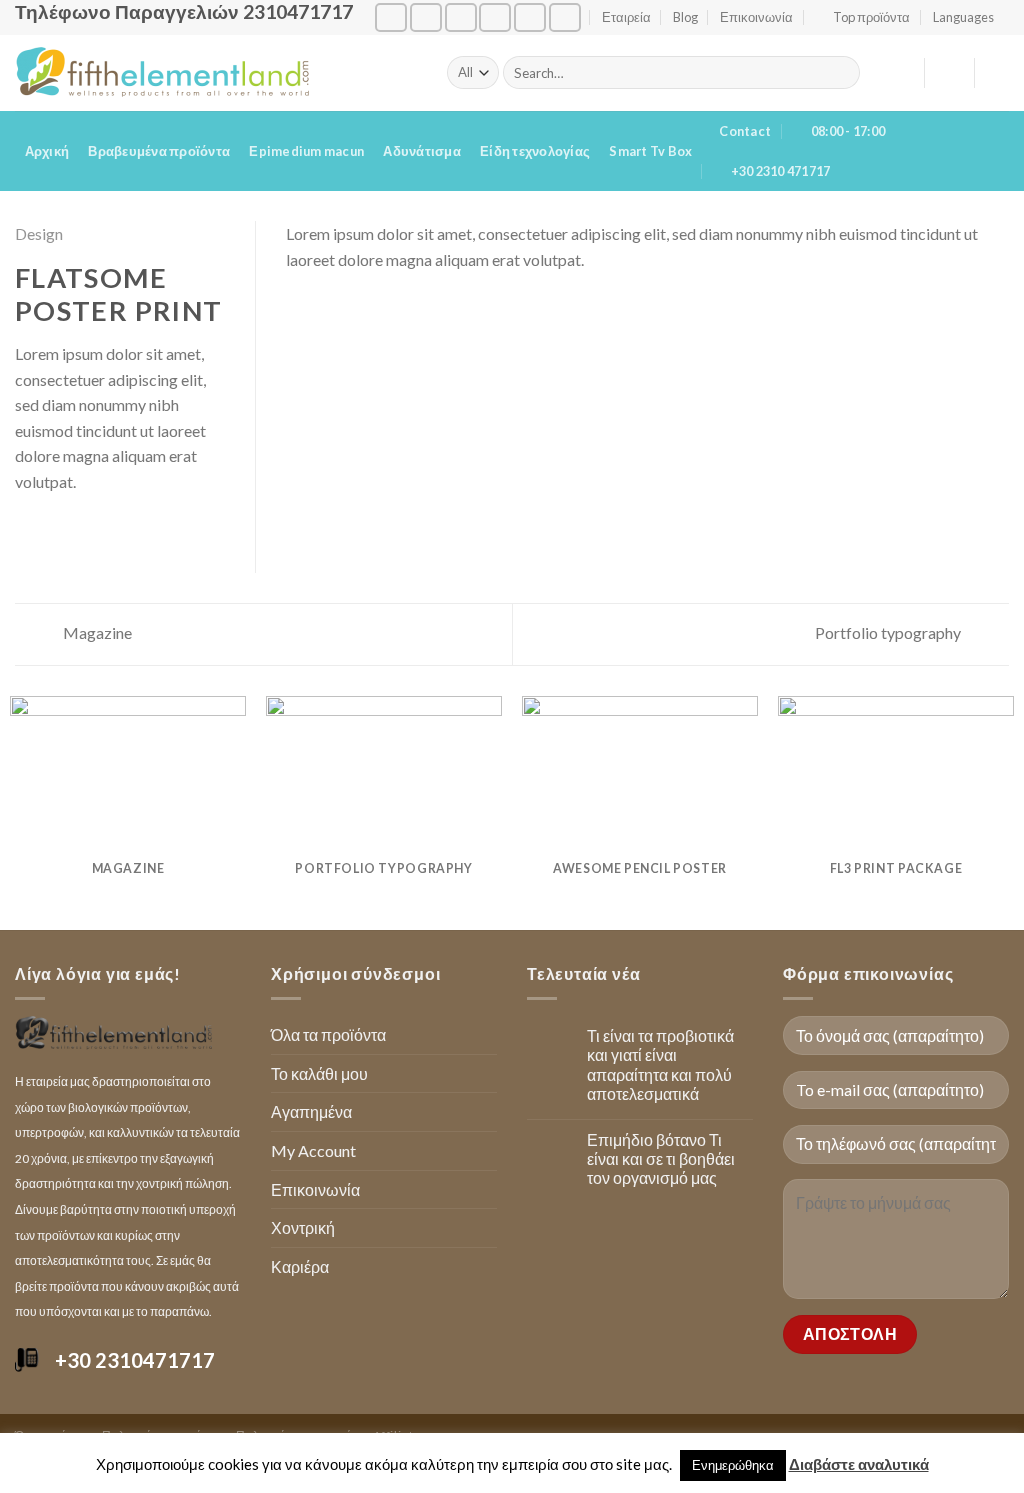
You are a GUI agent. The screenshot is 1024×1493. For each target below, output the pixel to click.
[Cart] (999, 73)
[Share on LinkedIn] (125, 530)
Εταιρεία (626, 17)
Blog (685, 17)
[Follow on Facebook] (391, 17)
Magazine (96, 632)
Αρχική (47, 151)
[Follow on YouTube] (565, 17)
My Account (313, 1150)
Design (39, 233)
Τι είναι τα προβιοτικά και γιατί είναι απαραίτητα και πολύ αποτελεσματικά (660, 1064)
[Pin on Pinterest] (100, 530)
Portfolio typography (889, 632)
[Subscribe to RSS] (530, 17)
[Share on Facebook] (27, 530)
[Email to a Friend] (76, 530)
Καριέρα (300, 1266)
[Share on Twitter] (52, 530)
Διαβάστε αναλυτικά (859, 1464)
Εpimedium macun (306, 151)
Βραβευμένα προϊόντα (159, 151)
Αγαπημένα (311, 1111)
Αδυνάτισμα (422, 151)
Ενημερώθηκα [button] (733, 1465)
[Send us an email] (461, 17)
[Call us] (495, 17)
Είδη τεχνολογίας (535, 151)
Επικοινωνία (756, 17)
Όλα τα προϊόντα (328, 1034)
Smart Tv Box (650, 151)
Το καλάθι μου (319, 1073)
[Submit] (841, 73)
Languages (963, 17)
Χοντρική (303, 1227)
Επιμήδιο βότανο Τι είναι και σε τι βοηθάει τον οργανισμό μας (661, 1158)
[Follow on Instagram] (426, 17)
